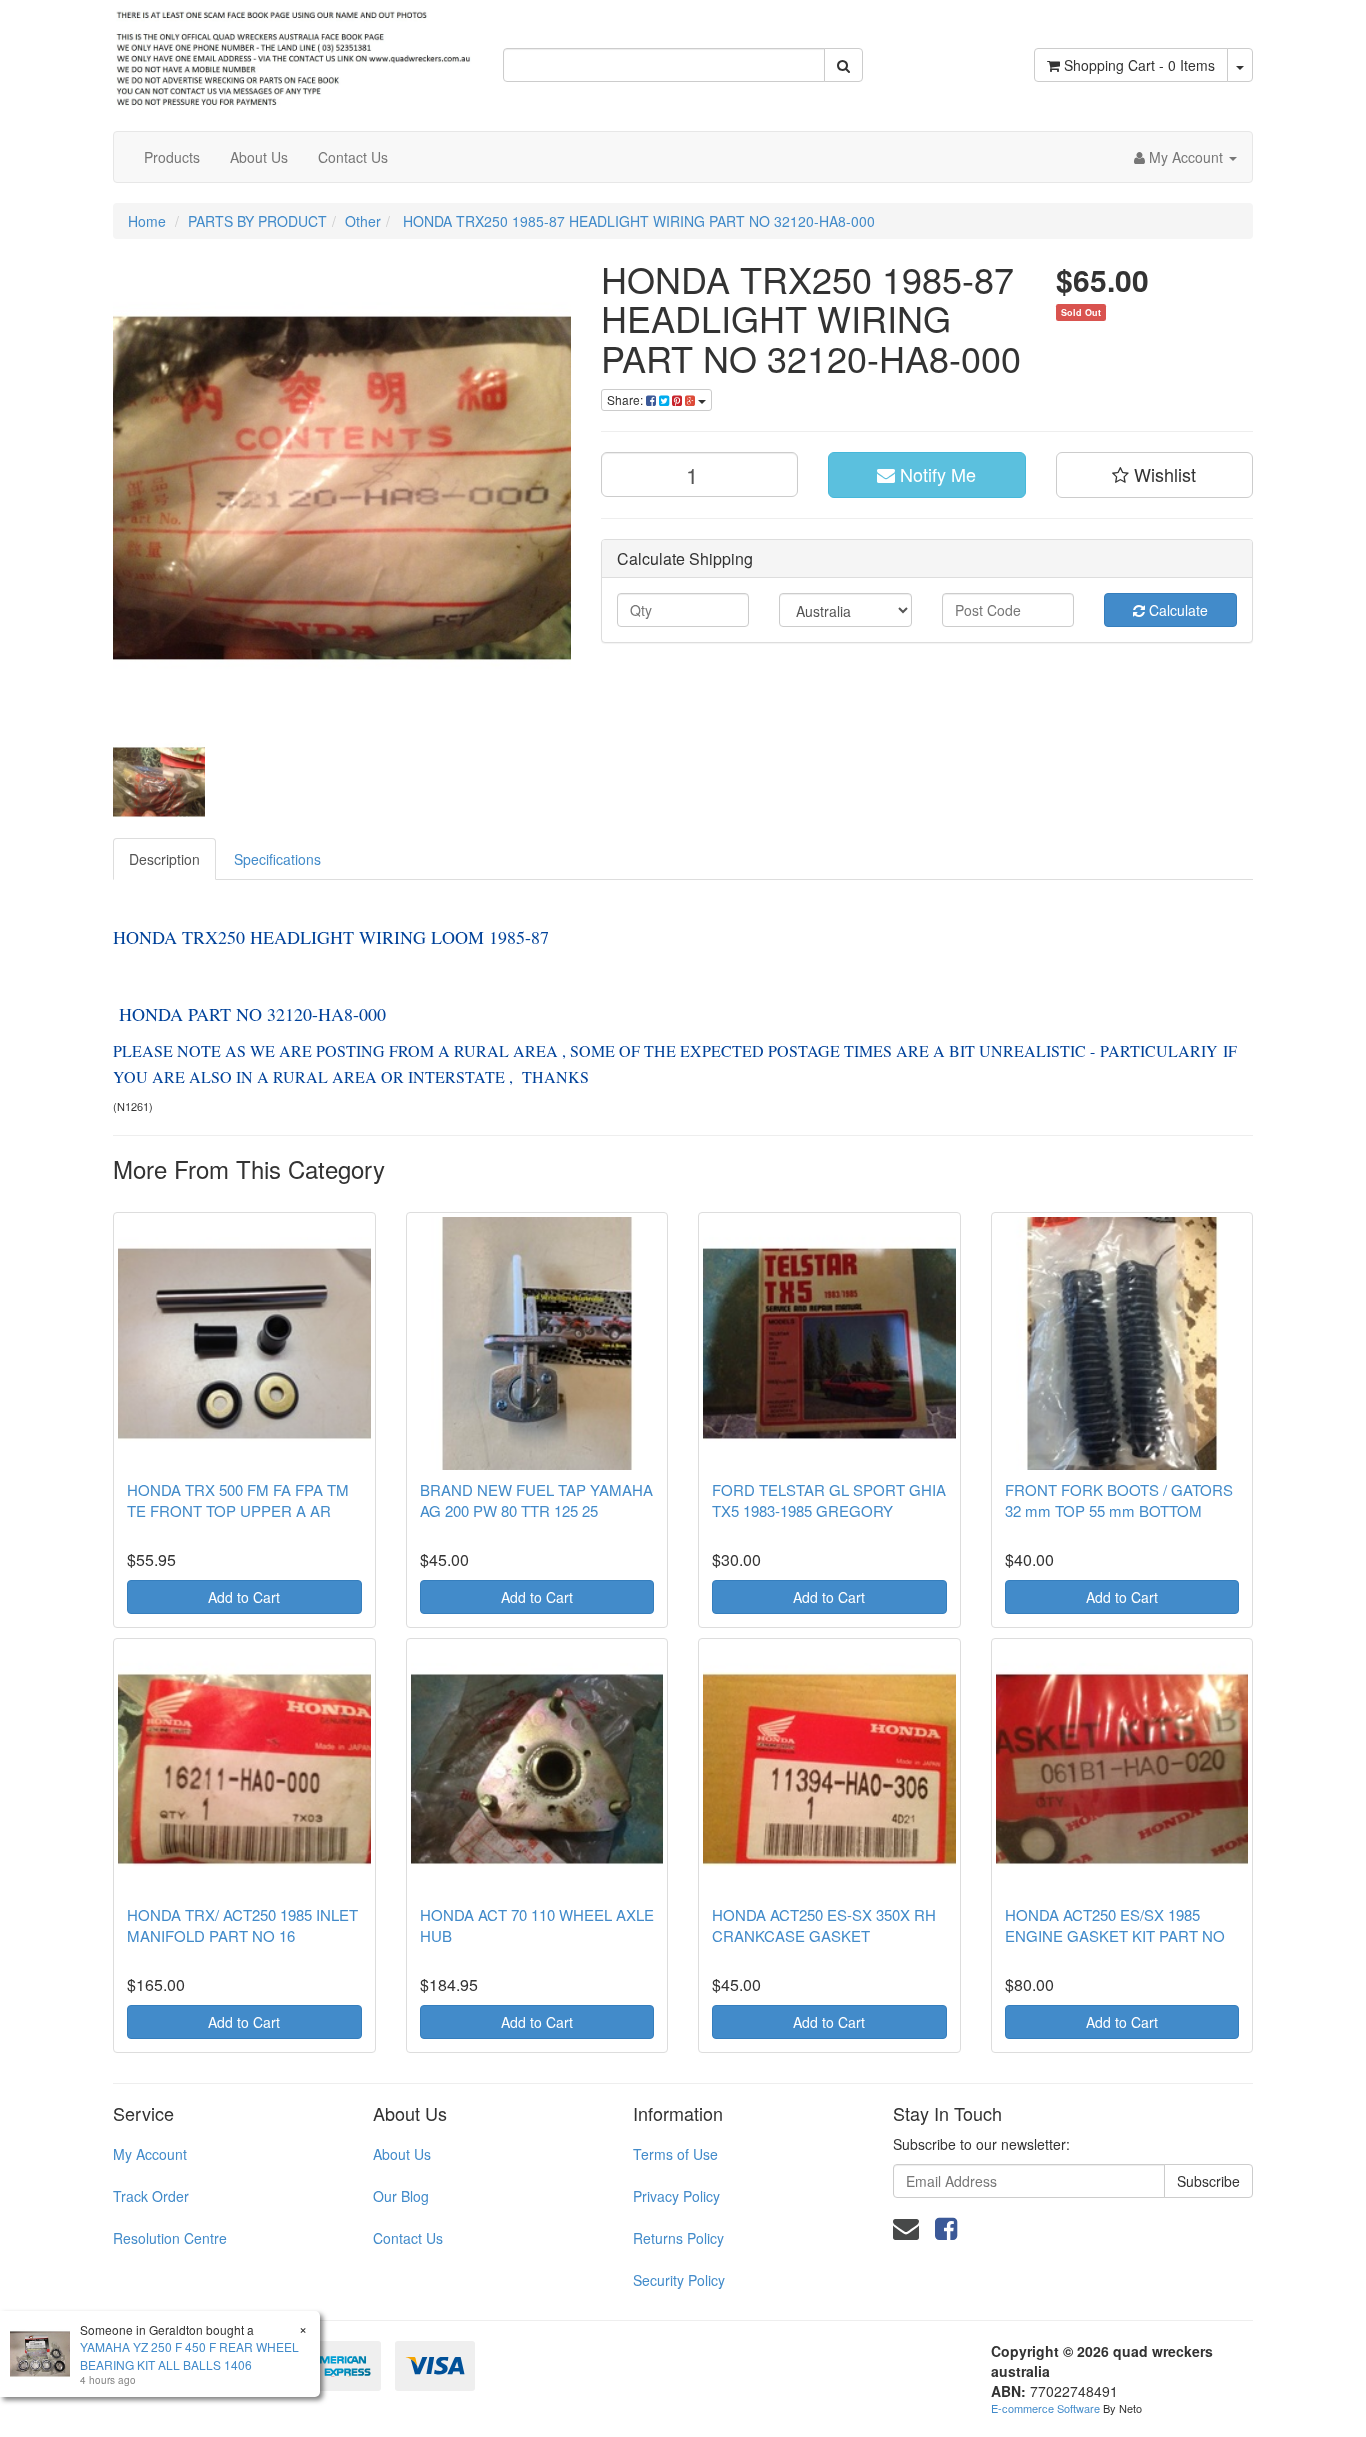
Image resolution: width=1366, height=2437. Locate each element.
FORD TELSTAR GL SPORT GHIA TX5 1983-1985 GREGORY (829, 1500)
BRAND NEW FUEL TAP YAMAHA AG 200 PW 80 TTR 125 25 (536, 1500)
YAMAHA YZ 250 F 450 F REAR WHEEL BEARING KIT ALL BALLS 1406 (189, 2355)
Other (363, 221)
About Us (259, 157)
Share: (626, 399)
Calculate (1176, 610)
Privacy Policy (676, 2196)
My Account (150, 2154)
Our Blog (401, 2196)
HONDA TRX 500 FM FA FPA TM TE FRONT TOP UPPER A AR (238, 1500)
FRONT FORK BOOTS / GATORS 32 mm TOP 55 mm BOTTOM (1119, 1500)
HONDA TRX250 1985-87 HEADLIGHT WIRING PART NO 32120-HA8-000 (637, 221)
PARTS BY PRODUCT (257, 221)
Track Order (151, 2196)
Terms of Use (675, 2154)
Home (147, 221)
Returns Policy (678, 2238)
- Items (1139, 65)
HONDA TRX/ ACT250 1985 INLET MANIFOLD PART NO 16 (242, 1925)
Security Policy (679, 2280)
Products (172, 157)
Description (164, 859)
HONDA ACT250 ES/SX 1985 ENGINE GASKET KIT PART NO (1115, 1925)
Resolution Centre (170, 2238)
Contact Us (353, 157)
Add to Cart (244, 1597)
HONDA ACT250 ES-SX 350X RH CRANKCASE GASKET (824, 1925)
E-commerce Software (1045, 2408)
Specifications (277, 859)
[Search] (843, 65)
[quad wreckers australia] (293, 53)
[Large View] (159, 782)
